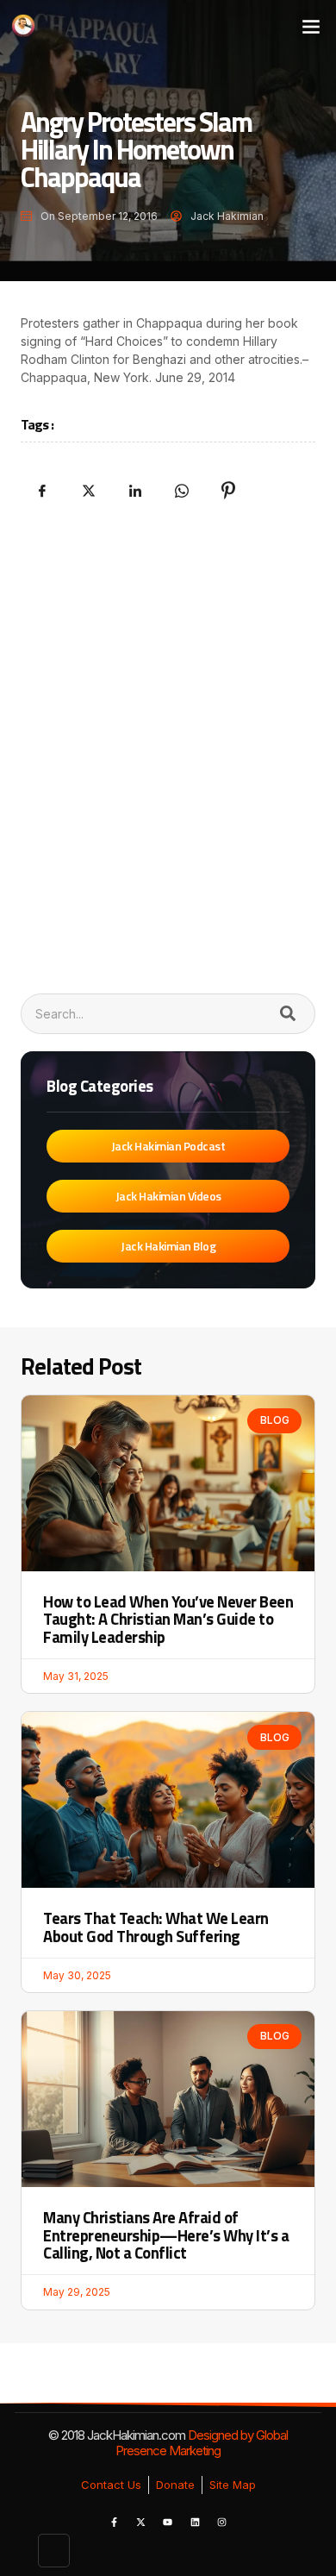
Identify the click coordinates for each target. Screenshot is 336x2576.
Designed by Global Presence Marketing (202, 2443)
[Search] (287, 1014)
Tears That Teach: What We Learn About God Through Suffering (156, 1927)
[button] (311, 25)
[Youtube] (168, 2523)
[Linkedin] (195, 2523)
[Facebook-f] (114, 2523)
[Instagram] (222, 2523)
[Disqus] (168, 744)
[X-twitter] (140, 2523)
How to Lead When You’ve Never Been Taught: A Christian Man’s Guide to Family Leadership (168, 1619)
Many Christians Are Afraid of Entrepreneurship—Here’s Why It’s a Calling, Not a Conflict (166, 2235)
